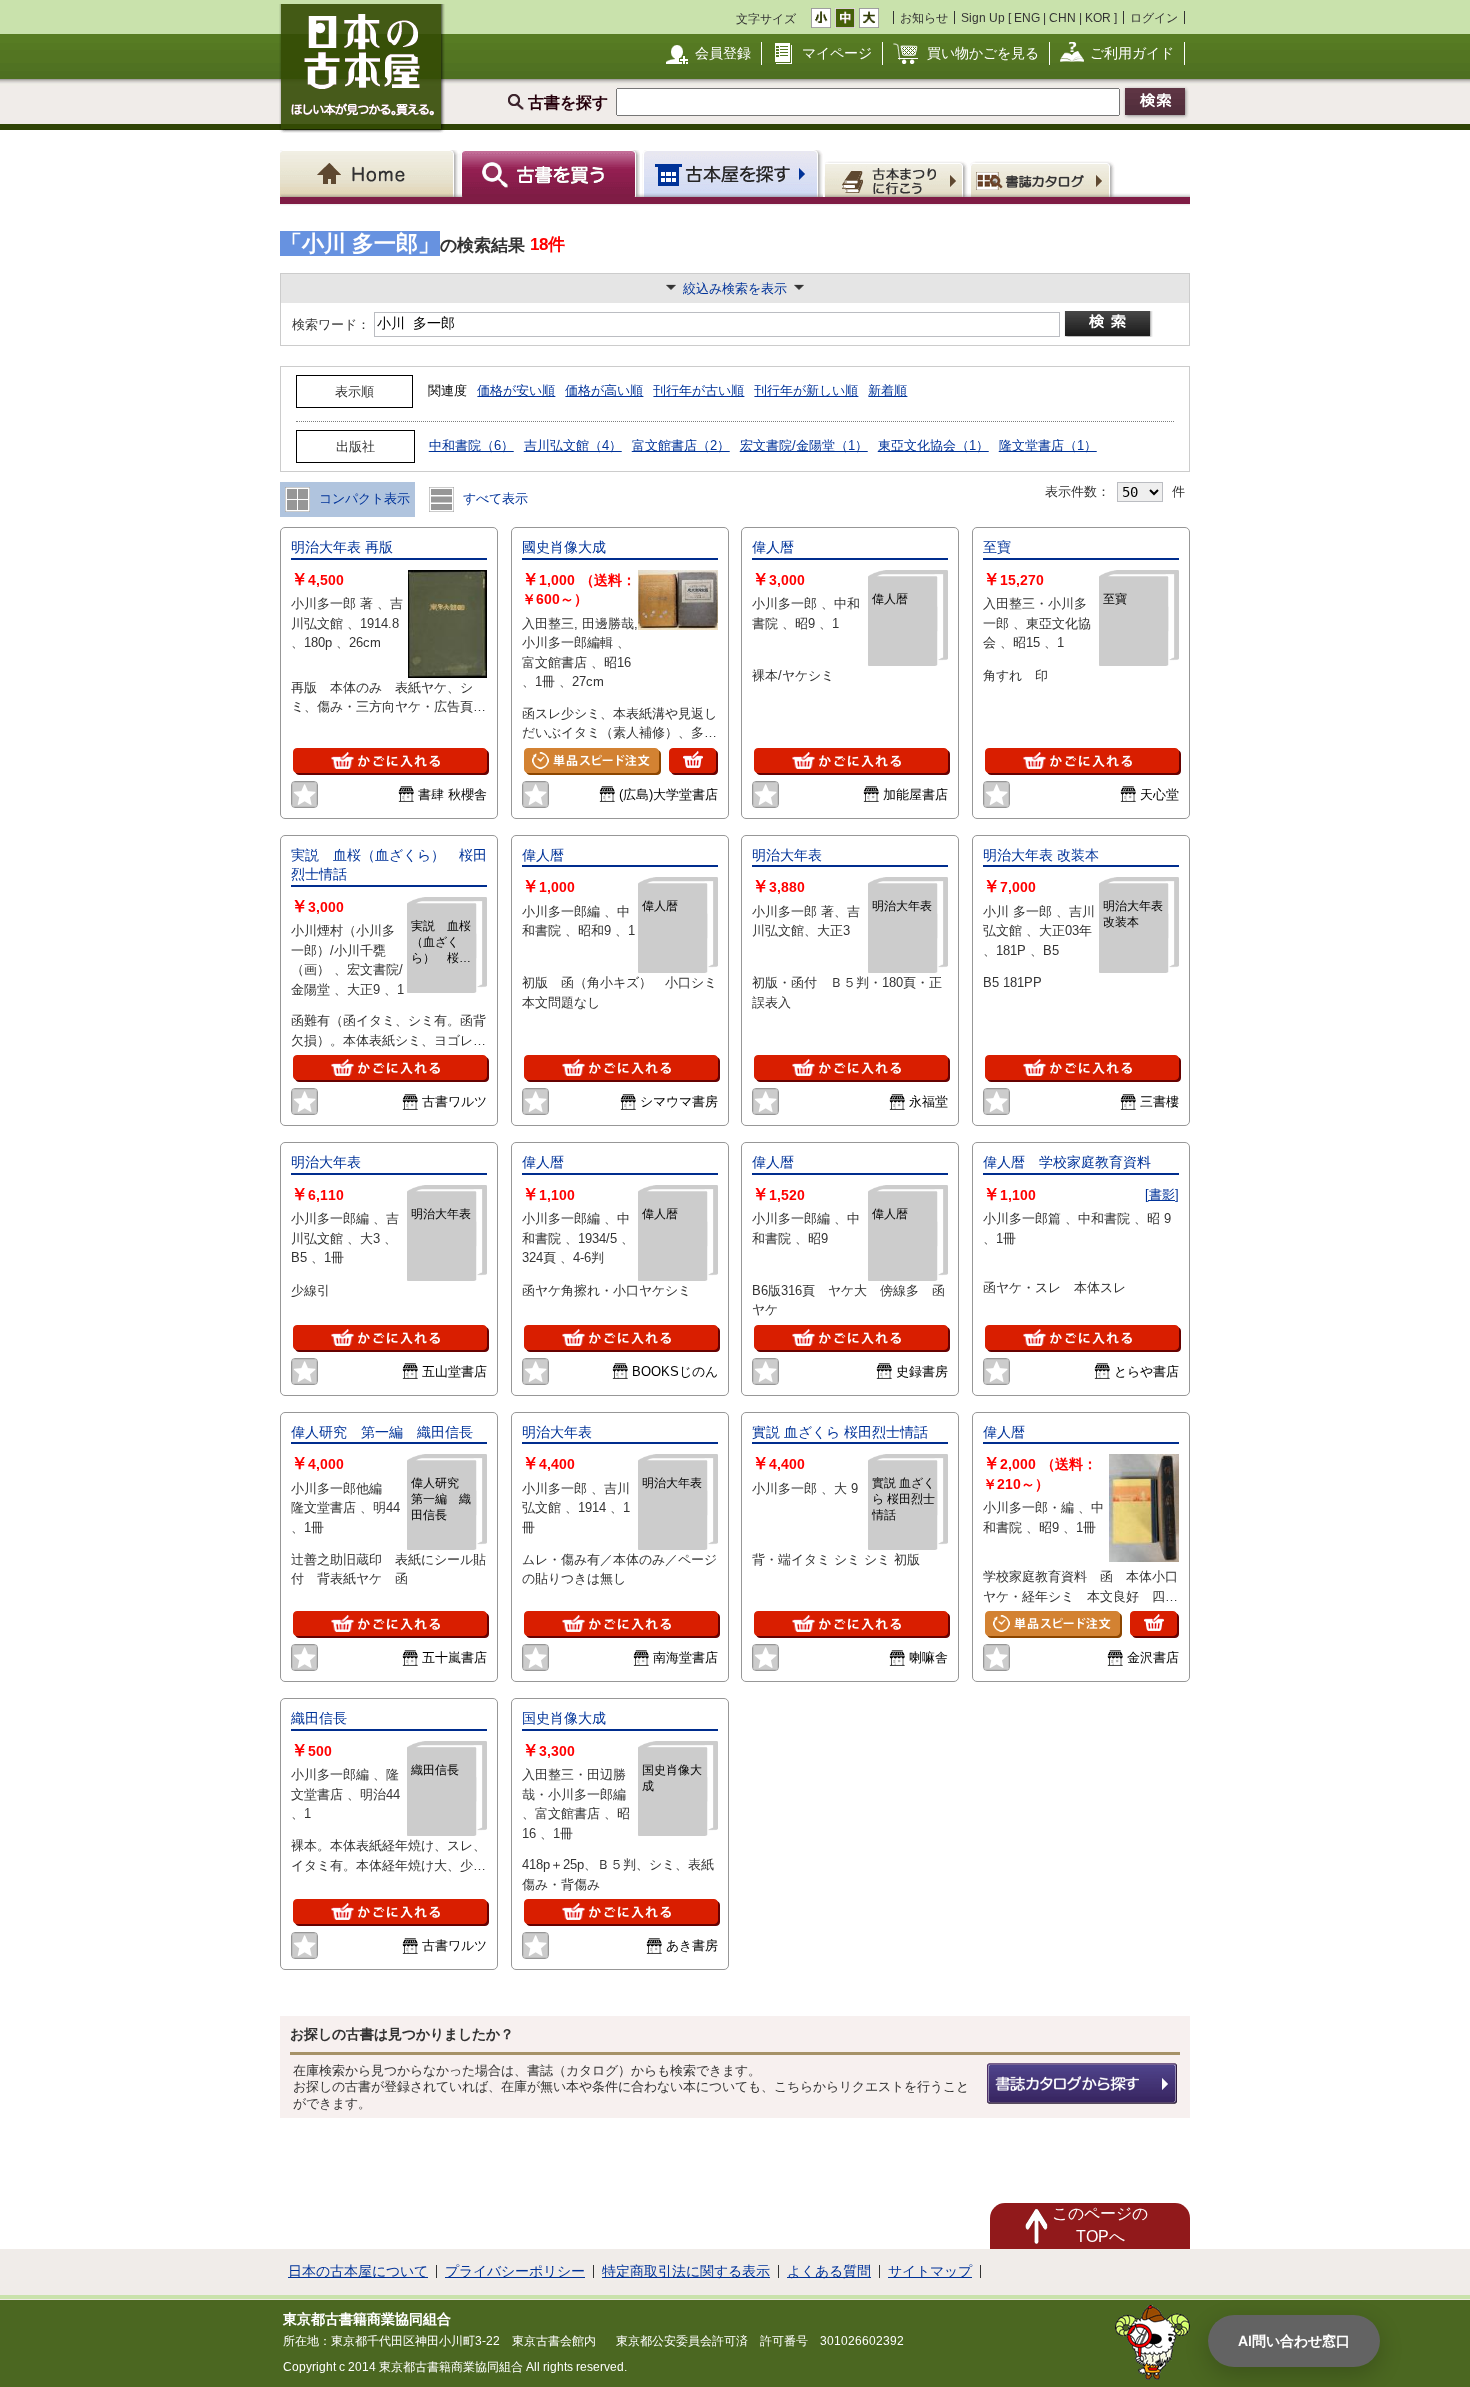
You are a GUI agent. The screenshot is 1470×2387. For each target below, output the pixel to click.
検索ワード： (329, 324)
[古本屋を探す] (732, 173)
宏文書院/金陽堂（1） (804, 445)
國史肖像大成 (564, 547)
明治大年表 (787, 855)
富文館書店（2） (681, 445)
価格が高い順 (604, 390)
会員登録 (723, 53)
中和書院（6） (471, 445)
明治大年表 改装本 (1041, 855)
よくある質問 (829, 2271)
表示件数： (1077, 491)
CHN (1062, 17)
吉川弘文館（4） (573, 445)
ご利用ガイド (1132, 53)
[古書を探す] (551, 173)
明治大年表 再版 (342, 547)
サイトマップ (930, 2271)
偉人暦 (773, 547)
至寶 (997, 547)
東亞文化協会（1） (933, 445)
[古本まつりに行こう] (896, 179)
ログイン (1154, 17)
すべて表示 (493, 498)
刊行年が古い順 (698, 390)
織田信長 (319, 1718)
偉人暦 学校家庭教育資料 (1067, 1162)
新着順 (887, 390)
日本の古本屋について (358, 2271)
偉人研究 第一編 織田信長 (382, 1432)
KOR (1098, 17)
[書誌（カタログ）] (1043, 179)
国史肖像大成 (564, 1718)
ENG (1027, 17)
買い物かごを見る (983, 53)
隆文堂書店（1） (1048, 445)
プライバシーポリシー (515, 2271)
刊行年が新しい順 (806, 390)
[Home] (370, 173)
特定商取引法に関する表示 (686, 2271)
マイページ (837, 53)
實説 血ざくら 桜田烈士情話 (840, 1432)
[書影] (1162, 1194)
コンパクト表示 (362, 498)
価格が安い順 (516, 390)
